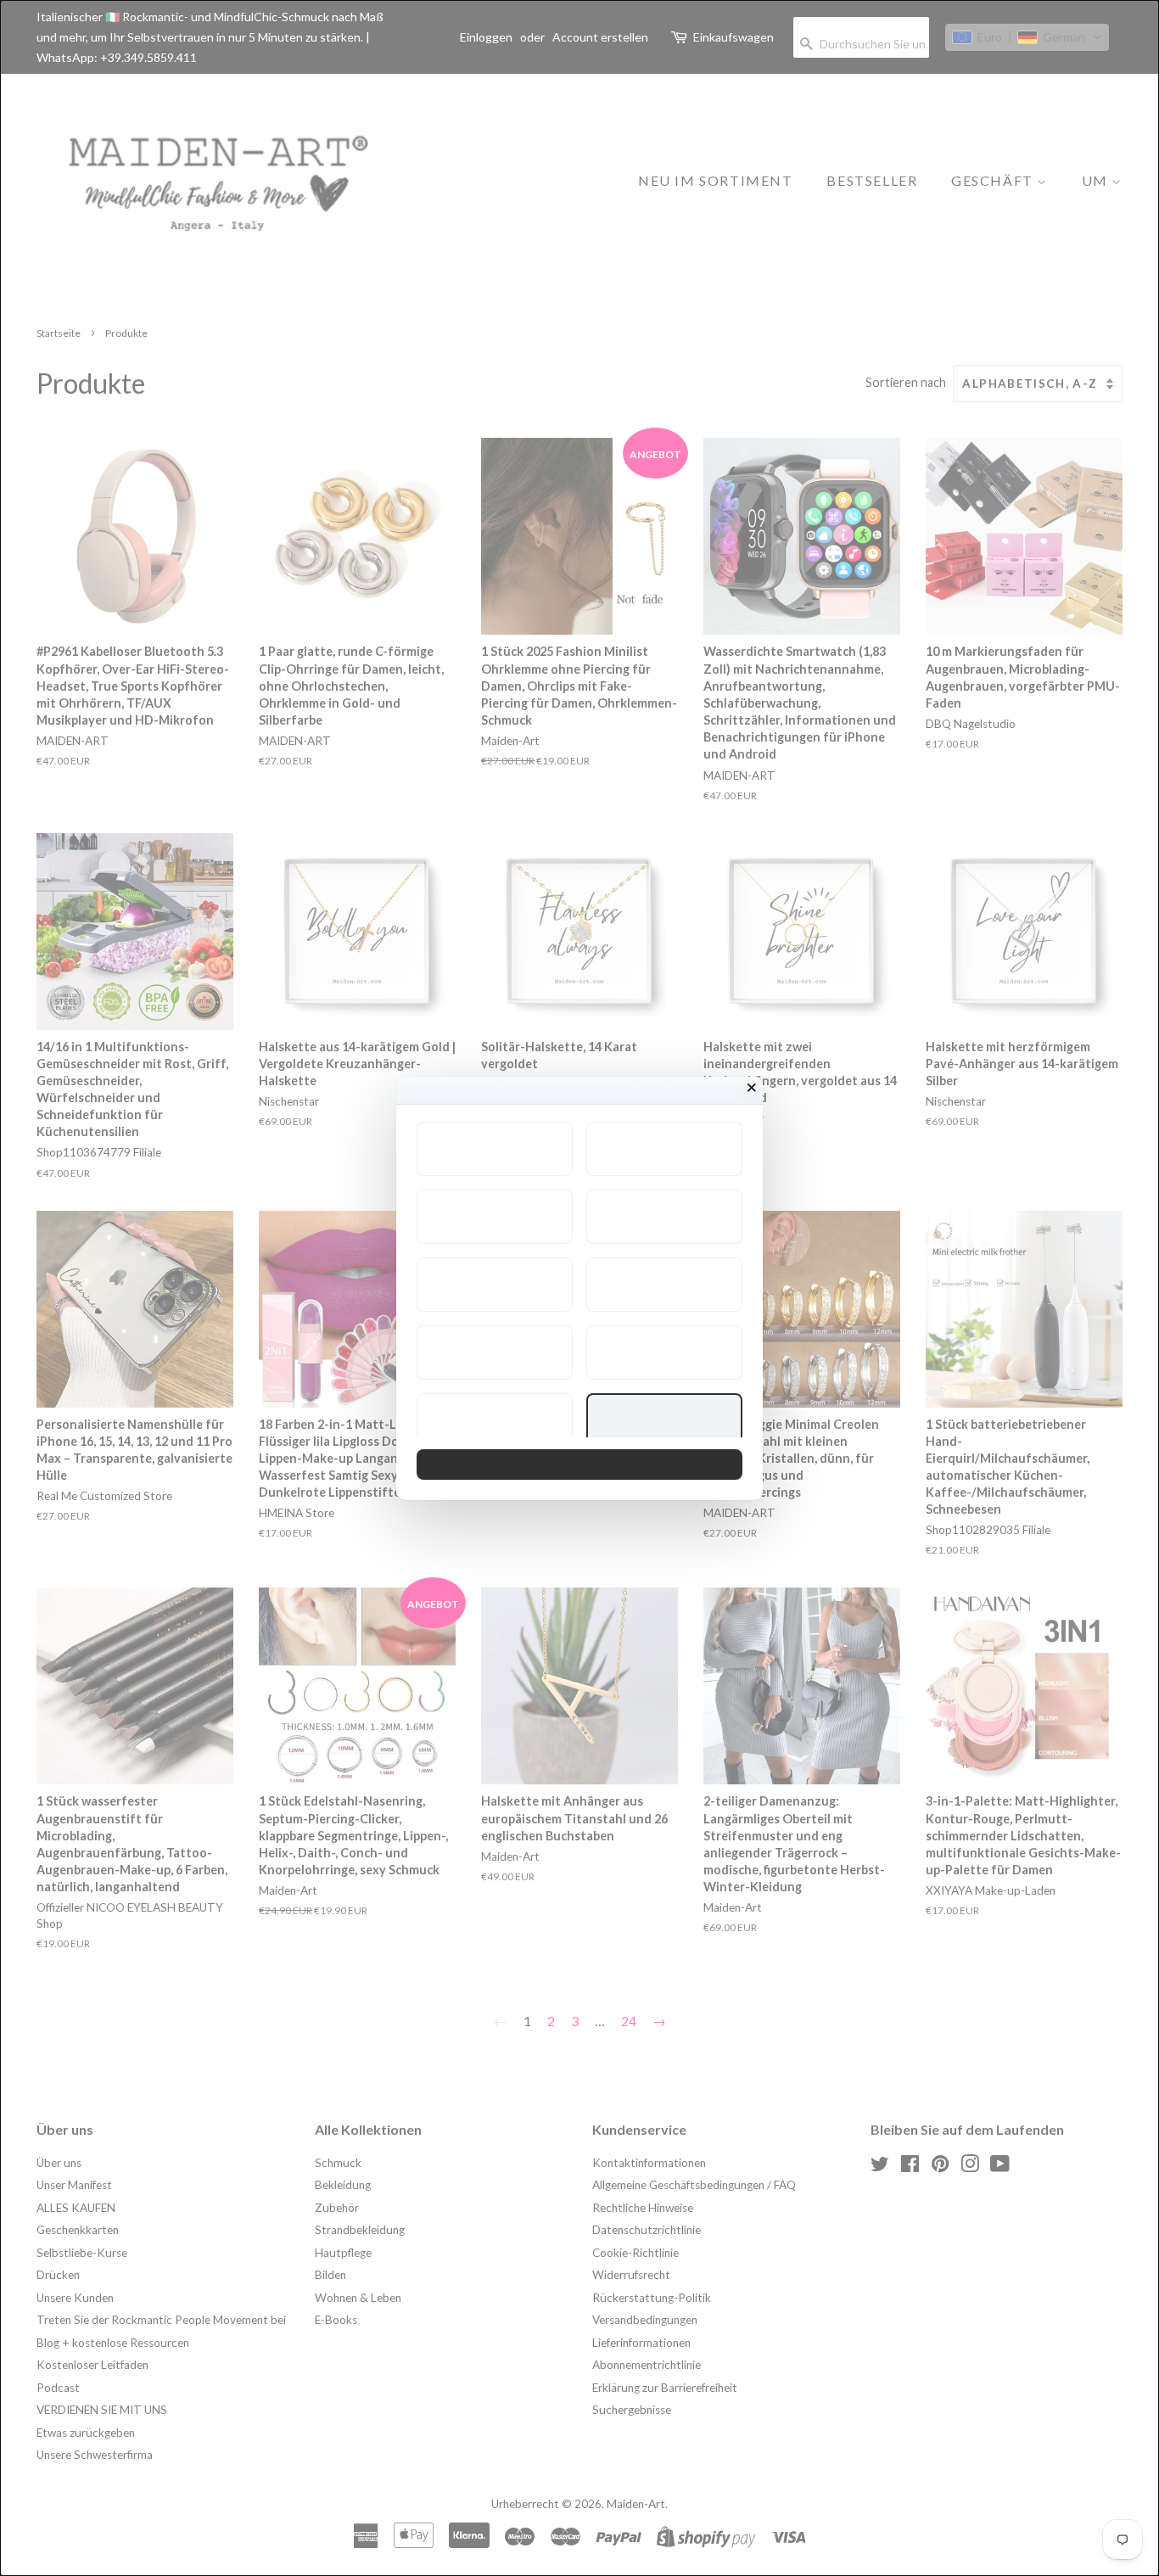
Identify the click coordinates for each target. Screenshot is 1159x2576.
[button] (495, 1149)
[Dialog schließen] (752, 1088)
